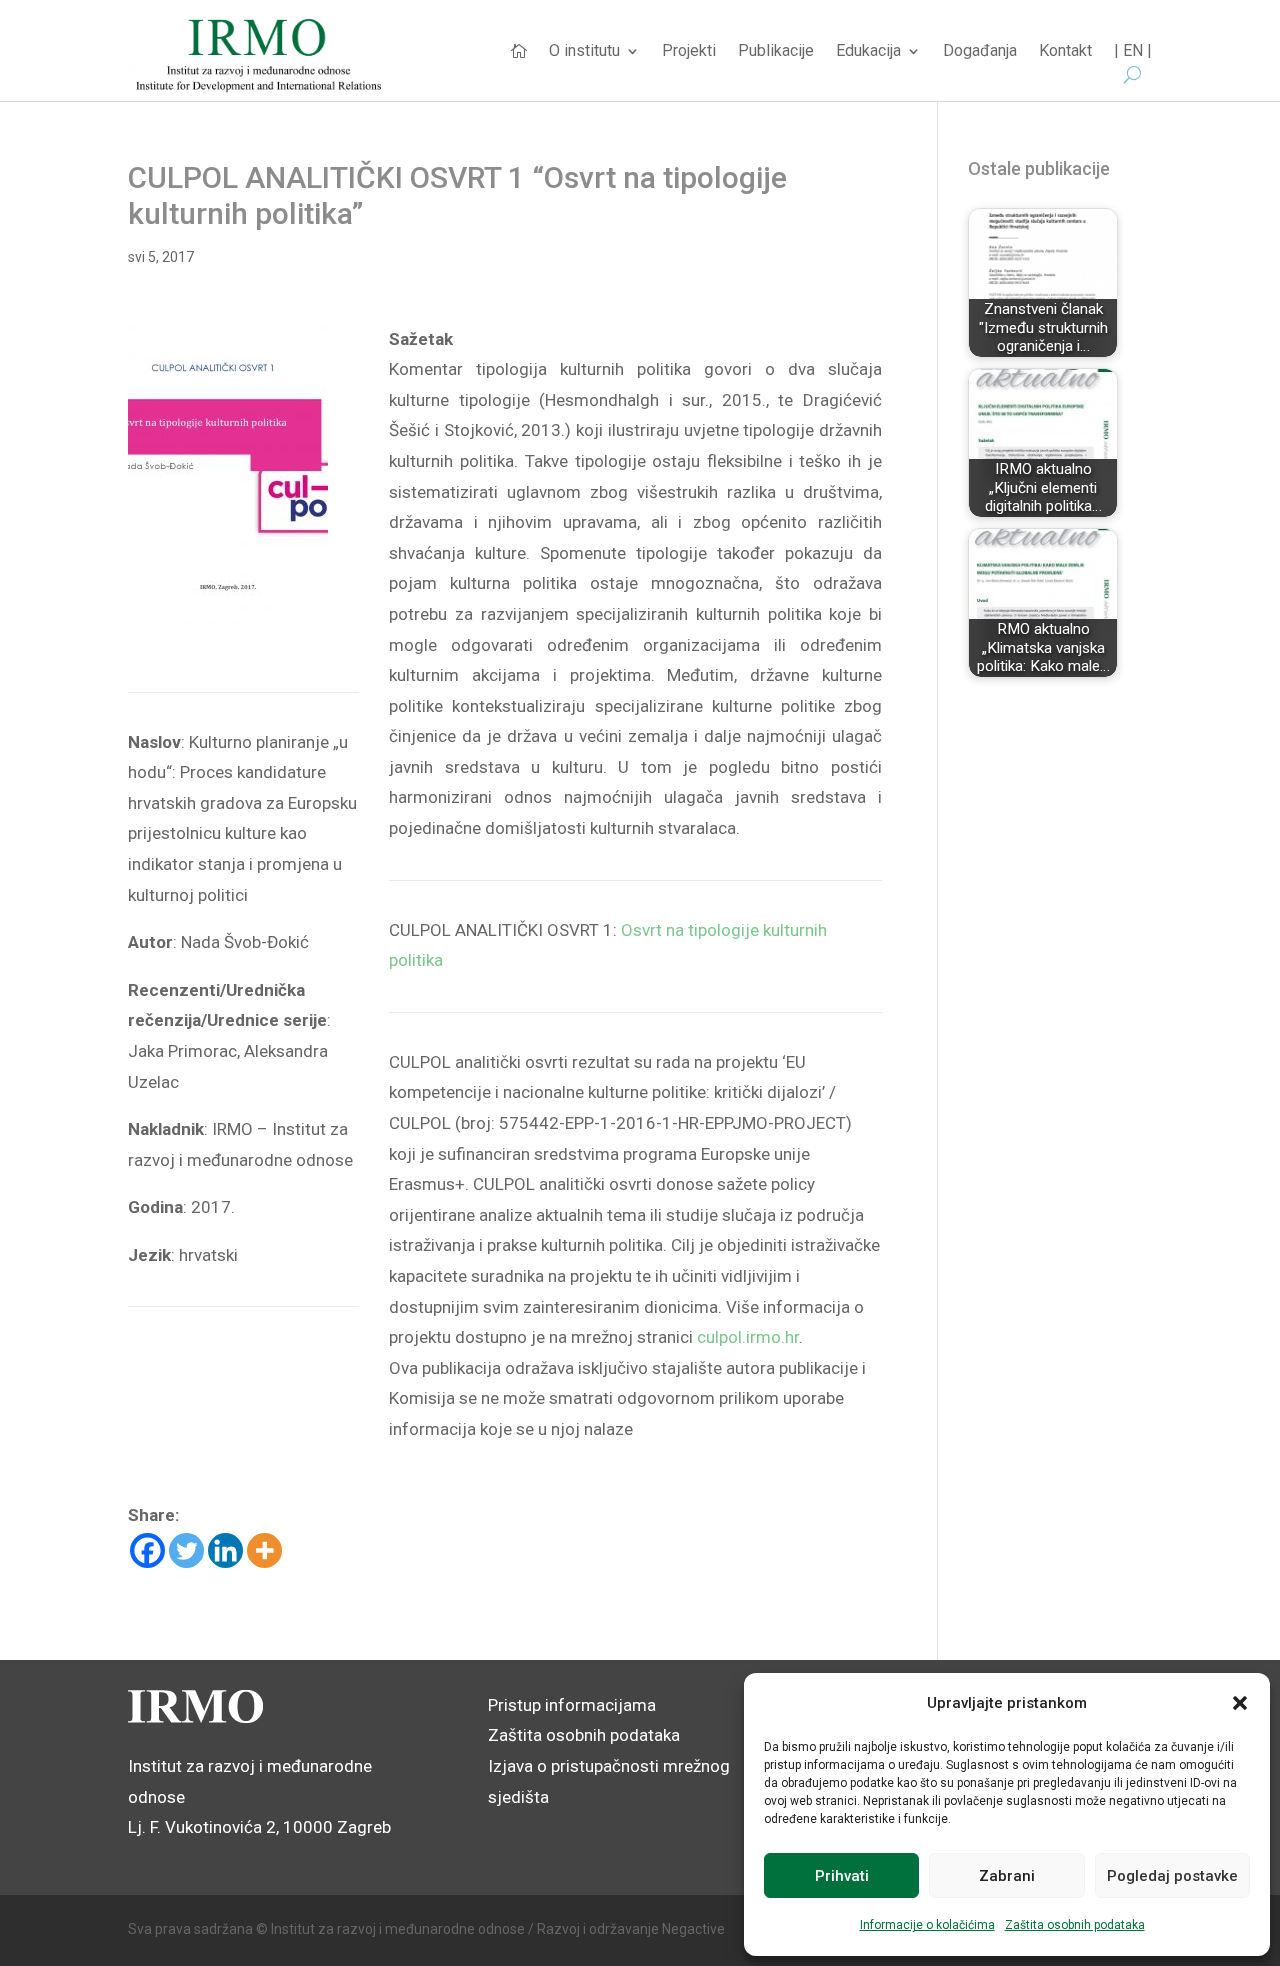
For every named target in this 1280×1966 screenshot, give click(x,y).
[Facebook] (147, 1550)
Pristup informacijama (572, 1705)
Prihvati (842, 1876)
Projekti (689, 52)
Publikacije (776, 52)
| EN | (1133, 52)
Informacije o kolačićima (927, 1925)
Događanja (980, 52)
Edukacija (868, 52)
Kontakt (1065, 52)
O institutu (584, 52)
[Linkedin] (225, 1550)
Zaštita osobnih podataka (1075, 1925)
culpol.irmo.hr (748, 1337)
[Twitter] (186, 1550)
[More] (264, 1550)
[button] (1240, 1703)
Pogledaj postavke (1172, 1876)
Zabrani (1007, 1876)
